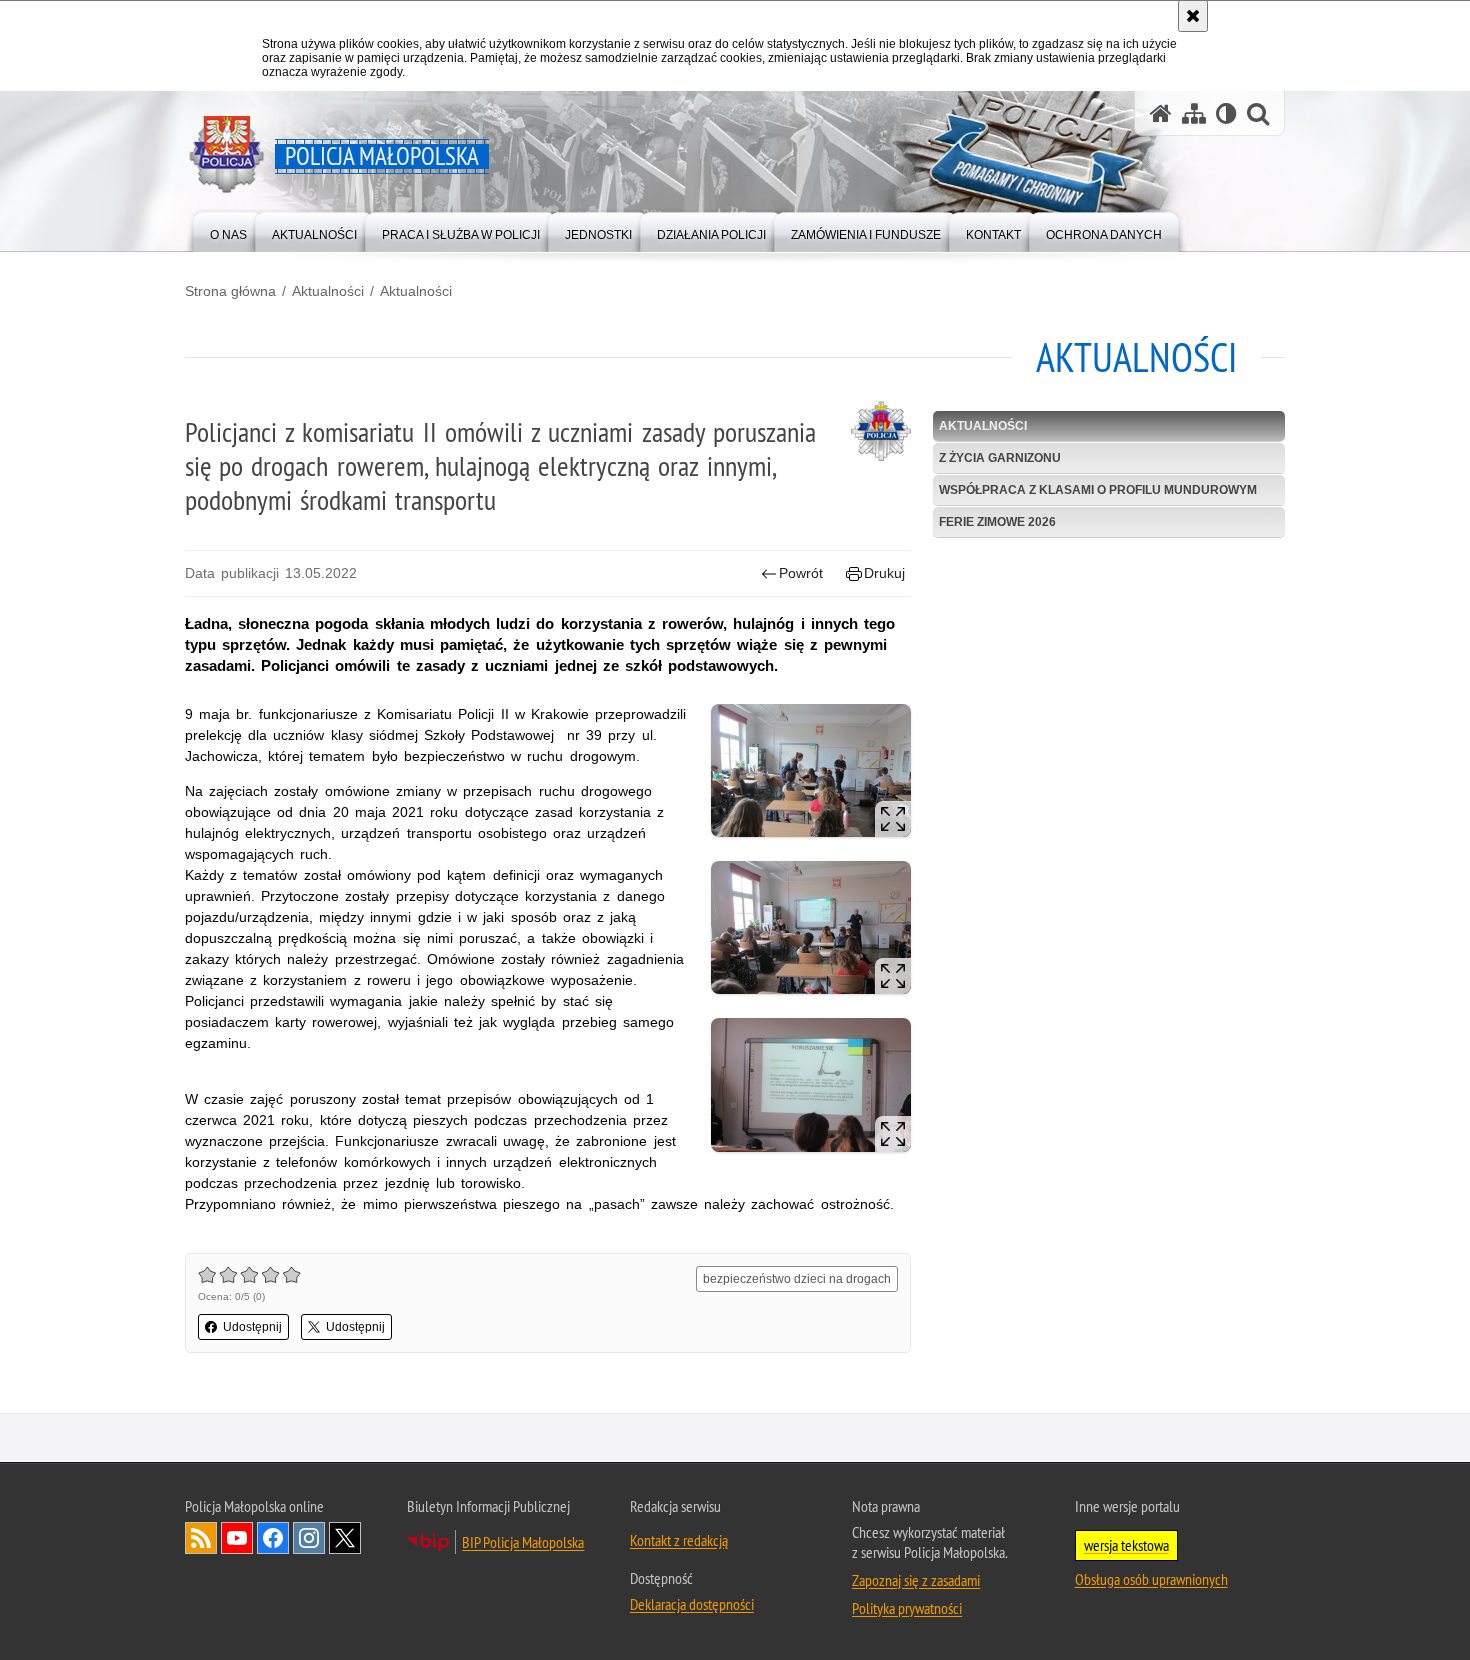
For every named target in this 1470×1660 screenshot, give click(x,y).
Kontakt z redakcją (679, 1540)
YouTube (237, 1538)
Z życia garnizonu (1000, 458)
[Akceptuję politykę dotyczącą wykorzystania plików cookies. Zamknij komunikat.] (1193, 16)
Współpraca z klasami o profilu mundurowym (1098, 490)
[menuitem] (228, 230)
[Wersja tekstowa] (1226, 113)
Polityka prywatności (907, 1608)
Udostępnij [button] (252, 1327)
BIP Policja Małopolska (523, 1542)
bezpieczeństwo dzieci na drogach (797, 1279)
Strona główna (230, 291)
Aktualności (328, 291)
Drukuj (884, 573)
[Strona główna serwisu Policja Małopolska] (1161, 113)
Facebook (273, 1538)
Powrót (801, 573)
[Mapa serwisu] (1194, 113)
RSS (201, 1538)
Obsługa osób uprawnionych (1151, 1579)
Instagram (309, 1538)
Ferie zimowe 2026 (997, 522)
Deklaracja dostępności (692, 1604)
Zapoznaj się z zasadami (916, 1580)
